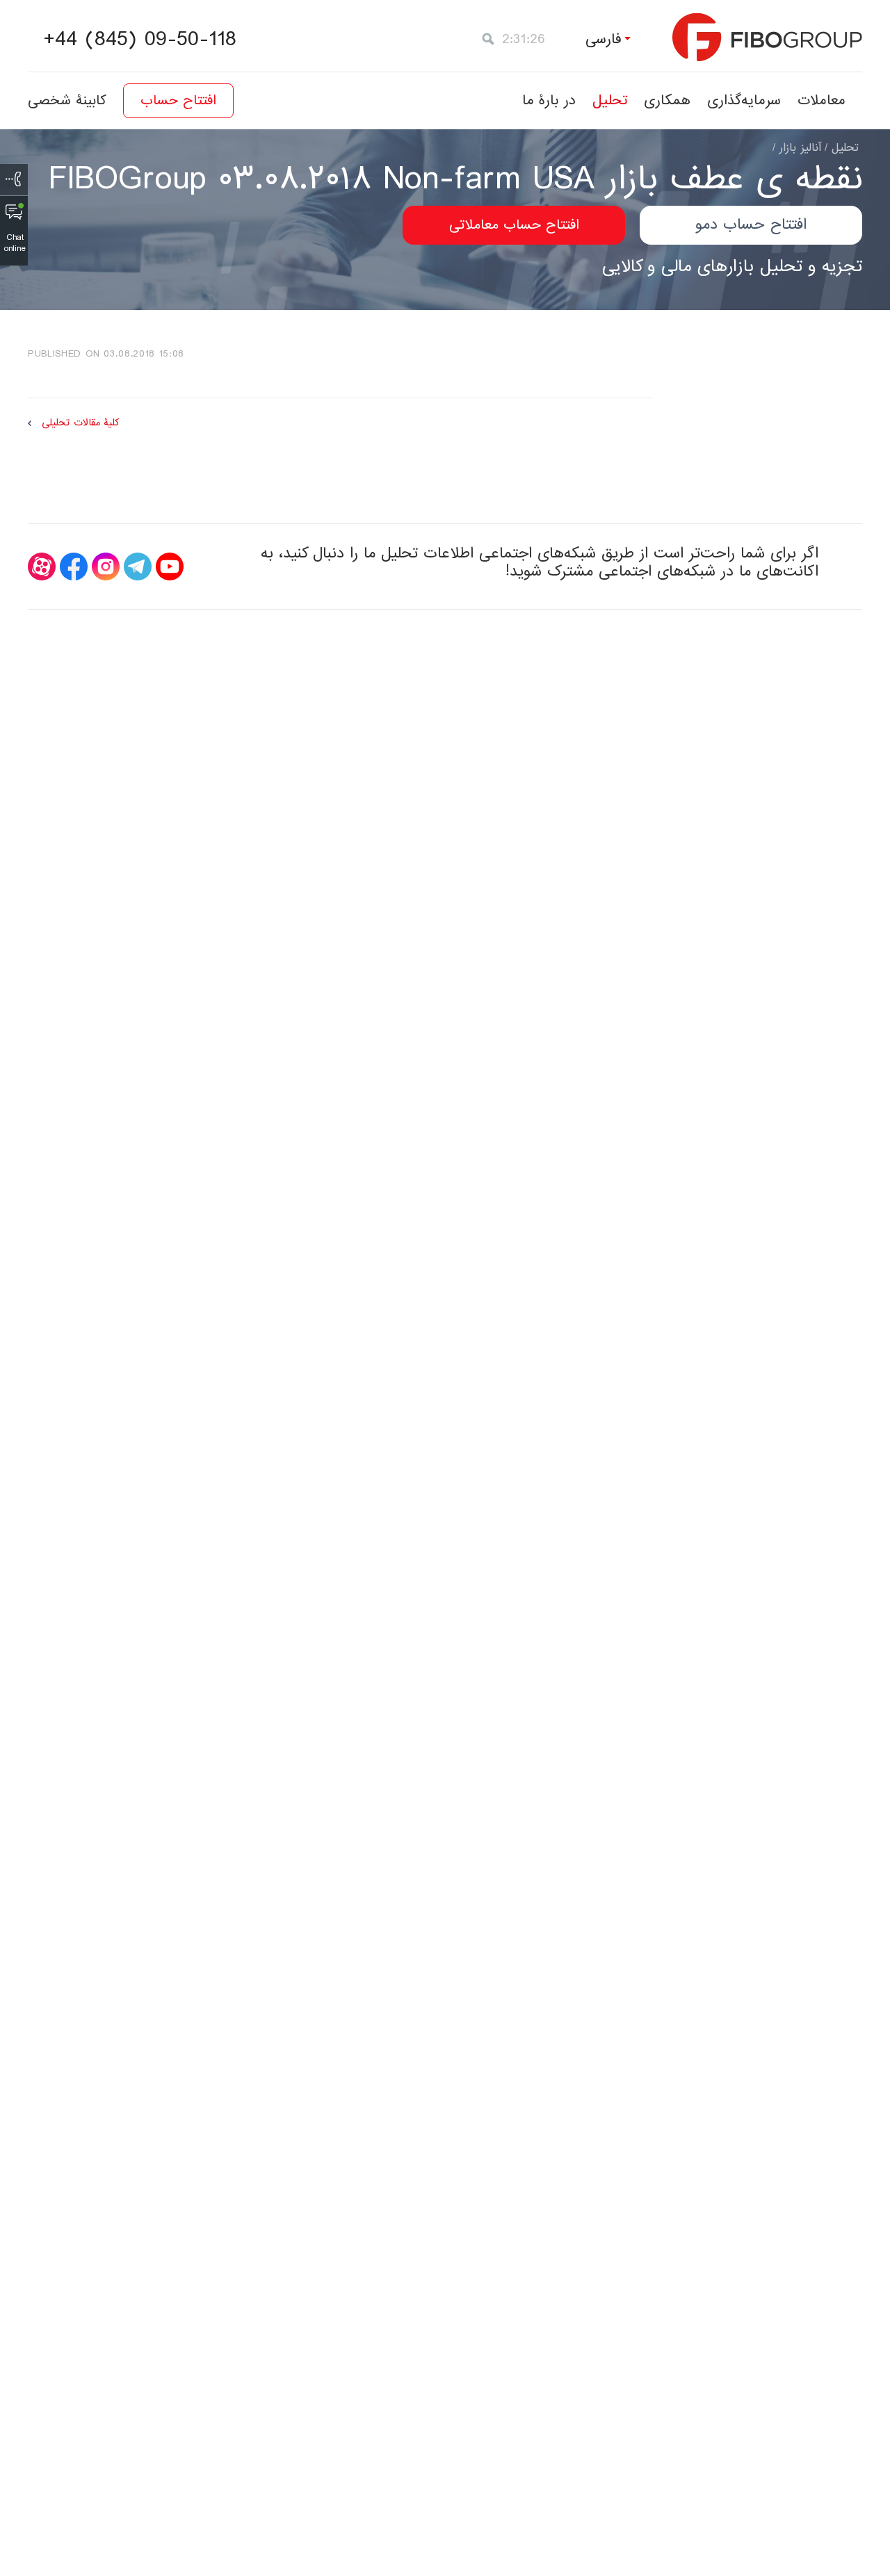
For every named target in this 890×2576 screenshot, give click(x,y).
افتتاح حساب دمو (751, 225)
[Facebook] (74, 566)
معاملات (822, 100)
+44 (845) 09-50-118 (140, 40)
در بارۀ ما (549, 100)
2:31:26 (524, 39)
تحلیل (610, 100)
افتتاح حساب (178, 101)
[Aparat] (42, 566)
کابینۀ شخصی (67, 101)
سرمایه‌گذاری (744, 100)
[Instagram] (106, 566)
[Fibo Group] (767, 37)
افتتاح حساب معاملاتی (514, 225)
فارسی (604, 39)
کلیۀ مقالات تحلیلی (80, 423)
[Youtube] (170, 566)
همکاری (667, 100)
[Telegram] (138, 566)
